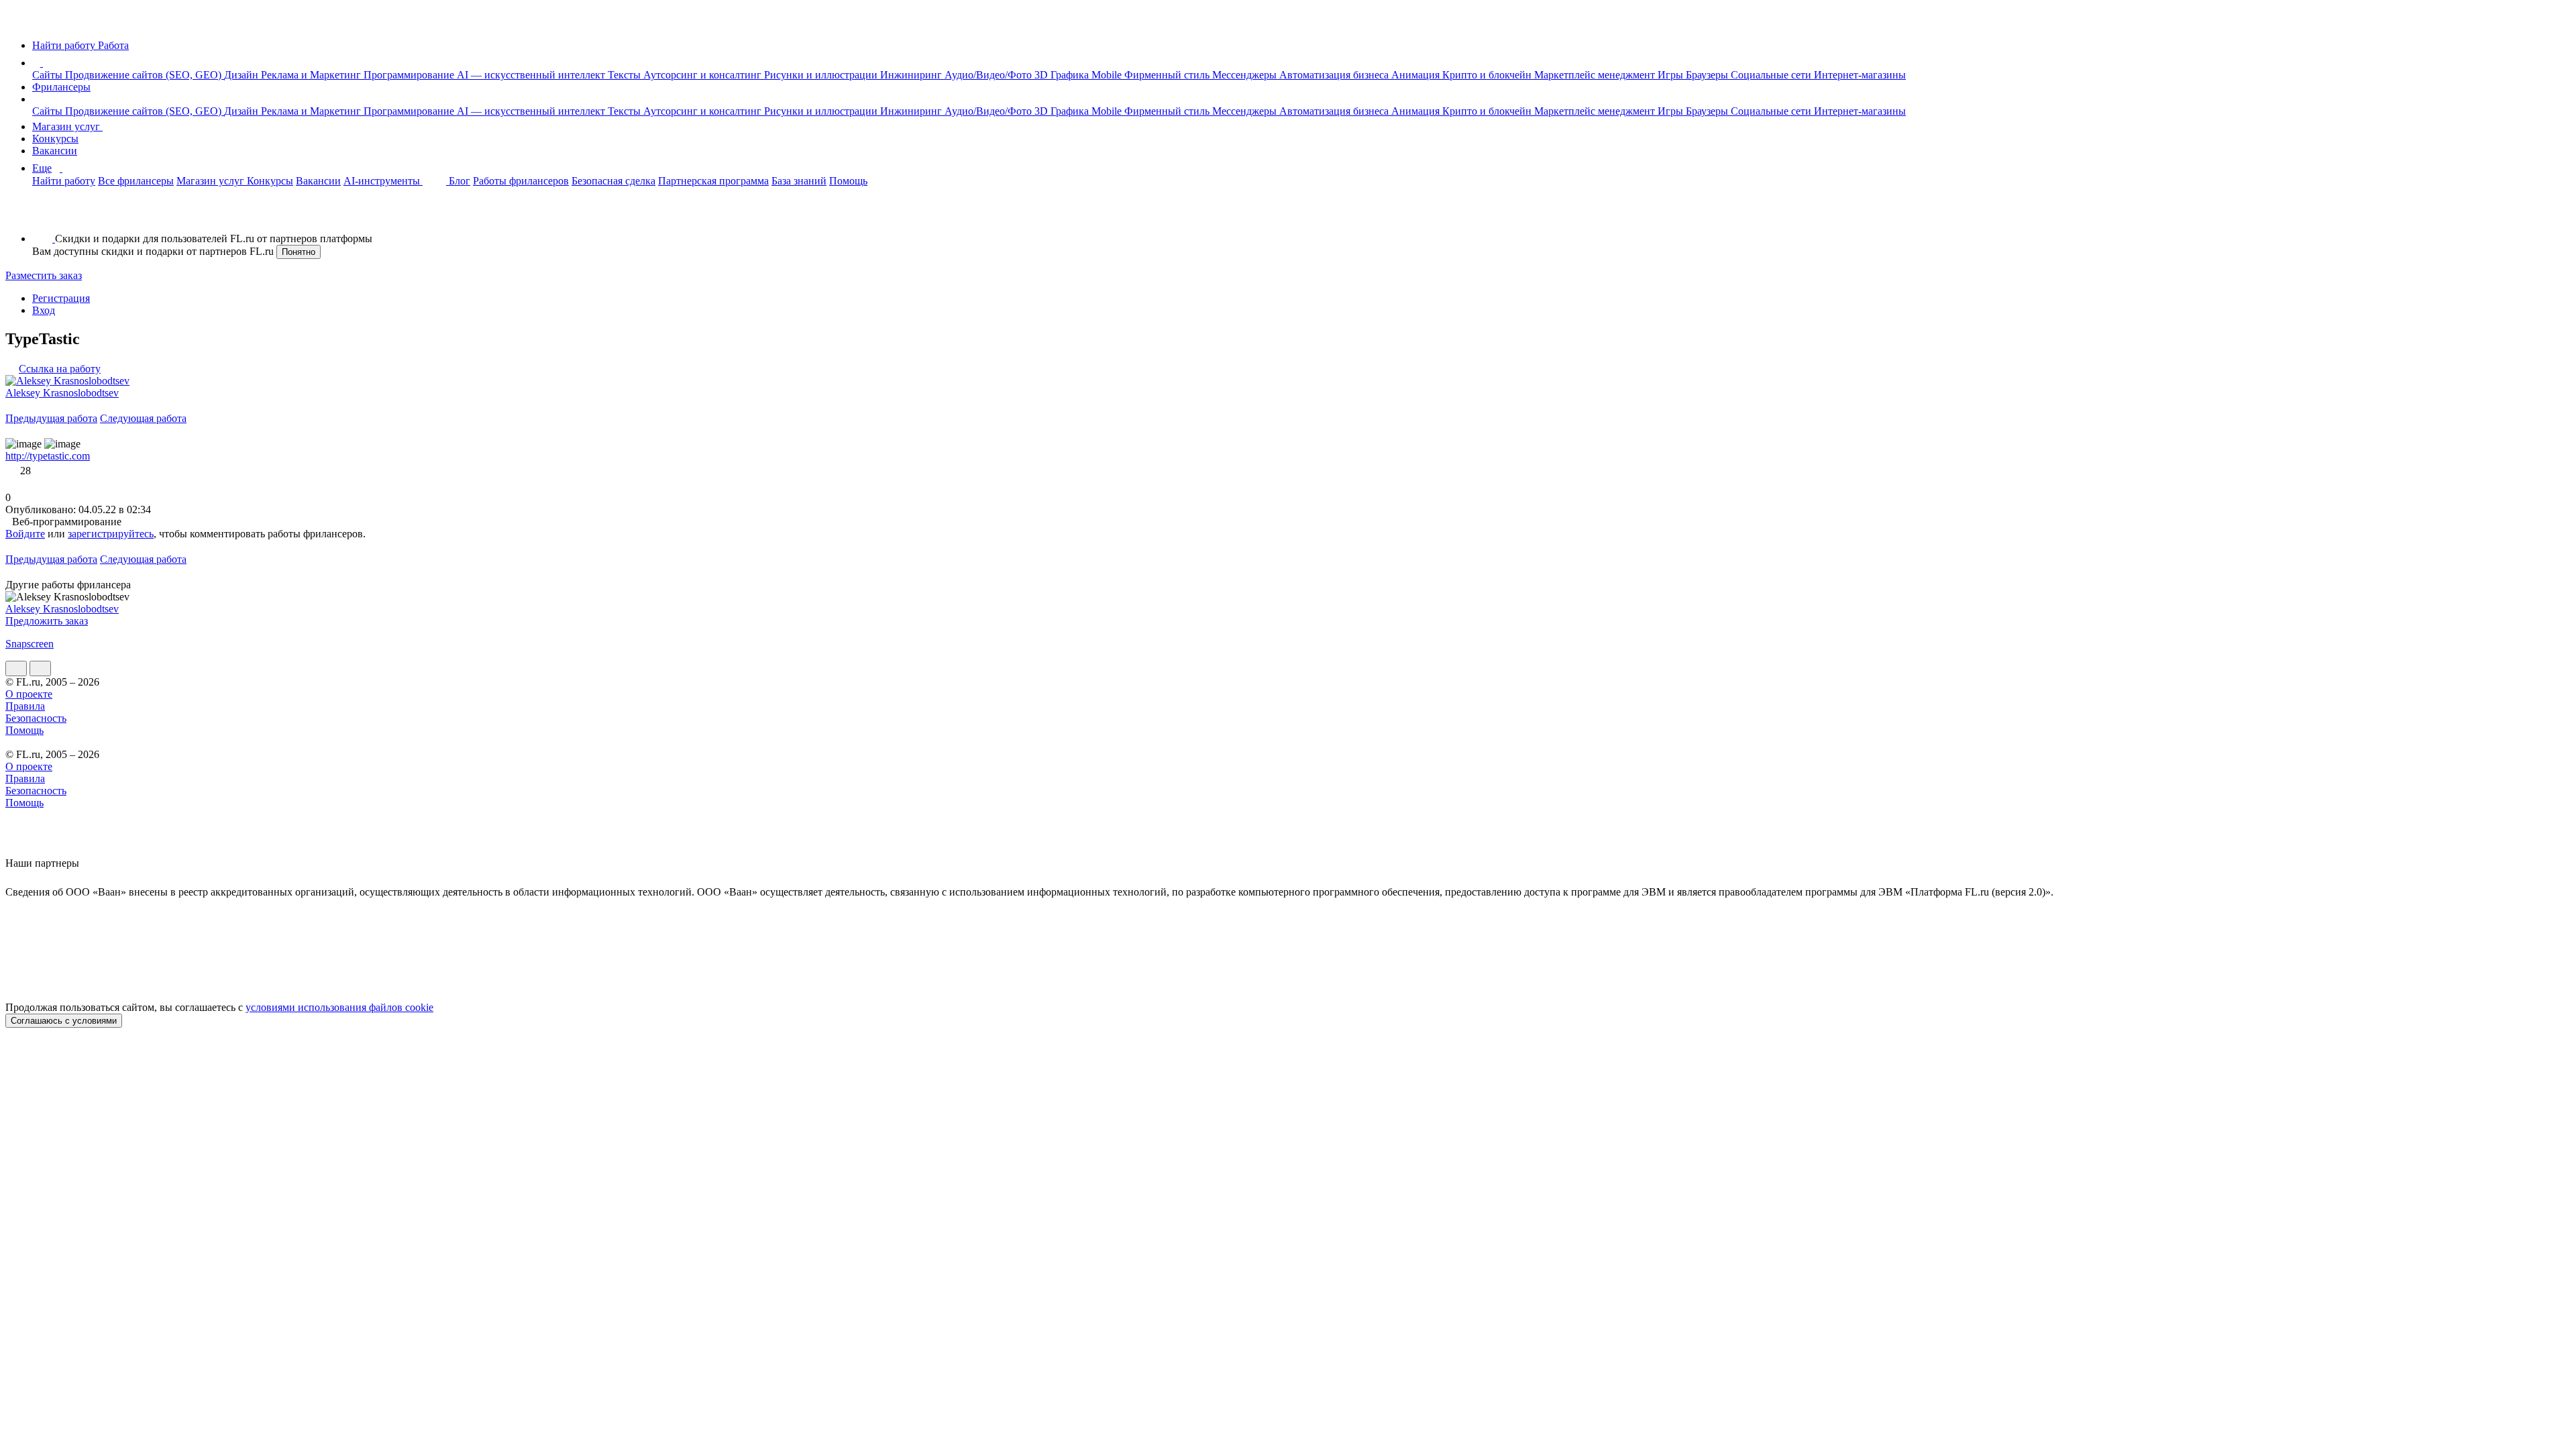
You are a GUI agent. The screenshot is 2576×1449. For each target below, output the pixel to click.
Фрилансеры (61, 87)
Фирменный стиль (1168, 75)
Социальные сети (1772, 75)
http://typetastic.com (48, 456)
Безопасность (36, 718)
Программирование (410, 75)
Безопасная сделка (613, 181)
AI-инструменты (383, 181)
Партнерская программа (713, 181)
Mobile (1108, 75)
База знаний (799, 181)
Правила (25, 706)
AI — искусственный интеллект (532, 75)
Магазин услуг (67, 126)
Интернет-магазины (1860, 75)
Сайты (49, 75)
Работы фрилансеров (521, 181)
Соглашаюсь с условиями (64, 1021)
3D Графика (1063, 75)
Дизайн (243, 75)
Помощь (848, 181)
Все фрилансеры (136, 181)
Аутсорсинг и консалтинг (704, 75)
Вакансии (55, 151)
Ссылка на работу (60, 369)
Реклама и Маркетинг (312, 75)
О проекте (29, 694)
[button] (45, 63)
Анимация (1417, 75)
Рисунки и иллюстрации (822, 75)
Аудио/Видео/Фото (989, 75)
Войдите (25, 534)
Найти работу (64, 181)
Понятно (299, 252)
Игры (1672, 75)
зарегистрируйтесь (111, 534)
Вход (44, 310)
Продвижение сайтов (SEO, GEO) (145, 75)
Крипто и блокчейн (1488, 75)
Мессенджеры (1246, 75)
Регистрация (61, 298)
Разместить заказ (44, 275)
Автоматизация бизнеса (1335, 75)
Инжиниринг (912, 75)
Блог (460, 181)
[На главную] (18, 22)
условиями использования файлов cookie (339, 1007)
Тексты (626, 75)
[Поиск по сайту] (43, 216)
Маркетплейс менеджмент (1596, 75)
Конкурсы (55, 139)
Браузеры (1708, 75)
